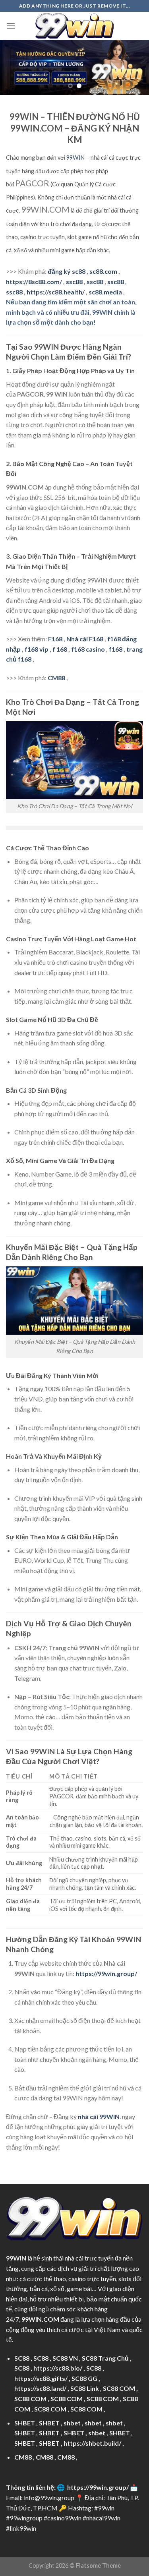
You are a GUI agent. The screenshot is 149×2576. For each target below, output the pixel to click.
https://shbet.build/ (92, 2443)
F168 (55, 639)
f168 (116, 649)
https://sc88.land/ (40, 2388)
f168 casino (88, 649)
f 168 (60, 649)
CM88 (56, 678)
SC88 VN (65, 2358)
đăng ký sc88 (67, 271)
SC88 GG (84, 2378)
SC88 (22, 2358)
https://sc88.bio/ (58, 2368)
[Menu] (11, 26)
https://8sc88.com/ (34, 282)
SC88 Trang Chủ (105, 2358)
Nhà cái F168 (85, 639)
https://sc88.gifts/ (41, 2378)
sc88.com (103, 271)
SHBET (25, 2423)
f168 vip (37, 649)
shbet (72, 2423)
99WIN (75, 158)
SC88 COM (119, 2388)
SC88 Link (85, 2388)
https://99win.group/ (98, 2487)
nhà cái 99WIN (99, 2116)
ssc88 (74, 282)
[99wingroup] (75, 26)
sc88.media (105, 292)
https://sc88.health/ (56, 292)
